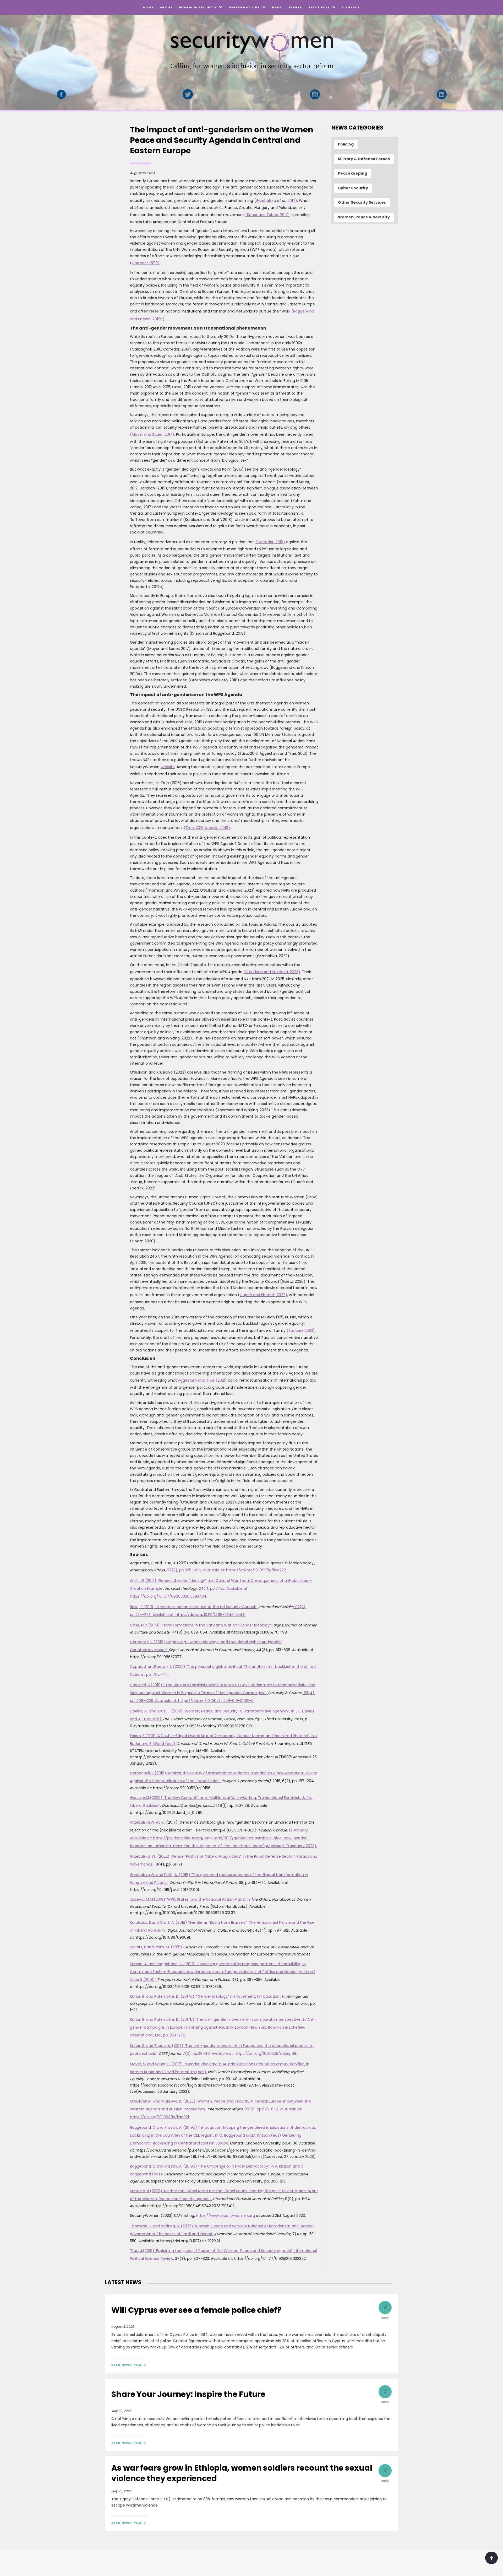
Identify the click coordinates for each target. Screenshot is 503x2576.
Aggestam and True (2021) (202, 1380)
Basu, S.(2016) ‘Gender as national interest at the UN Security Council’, (194, 1607)
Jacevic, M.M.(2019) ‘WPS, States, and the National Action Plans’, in (190, 1899)
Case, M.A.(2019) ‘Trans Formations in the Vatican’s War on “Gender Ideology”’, (202, 1625)
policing (346, 144)
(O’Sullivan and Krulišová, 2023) (272, 972)
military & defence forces (364, 159)
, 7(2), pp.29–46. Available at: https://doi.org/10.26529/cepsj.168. (239, 2054)
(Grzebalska (266, 201)
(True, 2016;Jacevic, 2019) (207, 828)
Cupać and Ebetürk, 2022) (263, 1295)
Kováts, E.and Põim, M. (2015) (157, 1947)
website (168, 767)
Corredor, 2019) (146, 263)
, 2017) (291, 201)
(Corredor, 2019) (270, 542)
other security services (362, 202)
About (166, 7)
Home (148, 7)
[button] (201, 7)
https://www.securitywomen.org (225, 2216)
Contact (351, 7)
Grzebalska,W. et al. (147, 1822)
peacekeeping (352, 173)
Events (295, 7)
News (277, 7)
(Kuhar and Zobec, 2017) (267, 215)
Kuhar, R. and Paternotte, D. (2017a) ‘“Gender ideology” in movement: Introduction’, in (208, 1996)
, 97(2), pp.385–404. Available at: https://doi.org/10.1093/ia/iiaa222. (226, 1570)
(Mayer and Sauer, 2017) (152, 434)
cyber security (353, 188)
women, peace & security (364, 217)
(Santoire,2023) (301, 1330)
